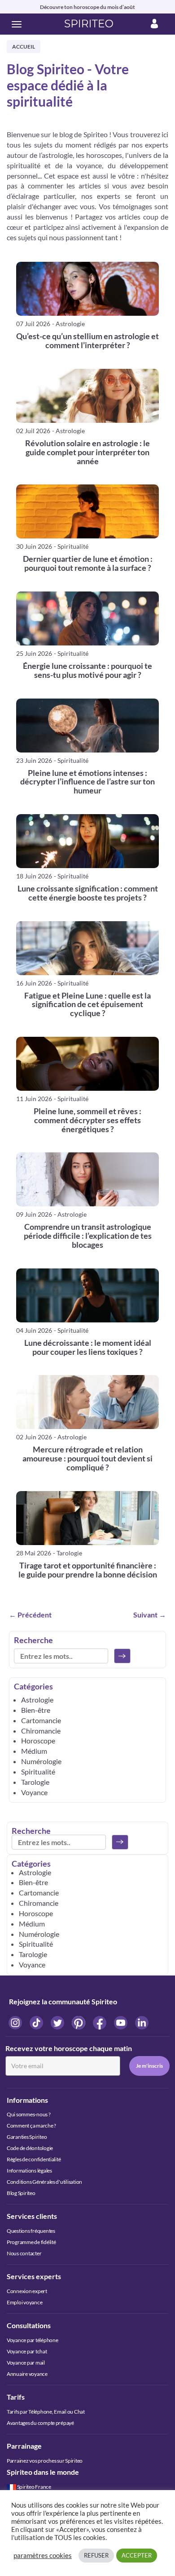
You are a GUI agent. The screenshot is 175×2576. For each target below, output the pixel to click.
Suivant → (150, 1615)
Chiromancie (41, 1731)
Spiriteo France (34, 2487)
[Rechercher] (122, 1656)
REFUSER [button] (96, 2555)
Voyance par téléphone (32, 2340)
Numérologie (41, 1761)
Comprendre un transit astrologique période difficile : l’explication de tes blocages (88, 1236)
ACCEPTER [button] (137, 2555)
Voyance (34, 1792)
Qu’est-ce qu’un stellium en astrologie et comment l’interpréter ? (87, 341)
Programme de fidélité (31, 2242)
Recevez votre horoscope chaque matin (69, 2048)
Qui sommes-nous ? (29, 2114)
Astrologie (37, 1700)
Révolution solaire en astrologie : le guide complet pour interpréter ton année (87, 452)
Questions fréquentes (31, 2231)
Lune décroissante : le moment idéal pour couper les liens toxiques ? (88, 1348)
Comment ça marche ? (31, 2126)
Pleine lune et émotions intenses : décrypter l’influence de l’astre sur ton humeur (87, 782)
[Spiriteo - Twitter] (58, 2022)
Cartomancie (41, 1720)
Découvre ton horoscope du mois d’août (87, 7)
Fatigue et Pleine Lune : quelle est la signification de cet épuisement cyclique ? (87, 1005)
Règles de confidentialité (34, 2159)
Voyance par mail (26, 2363)
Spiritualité (38, 1772)
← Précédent (30, 1615)
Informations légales (29, 2171)
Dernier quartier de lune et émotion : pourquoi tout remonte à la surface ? (88, 564)
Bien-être (36, 1710)
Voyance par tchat (27, 2351)
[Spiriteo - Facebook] (100, 2022)
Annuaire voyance (27, 2374)
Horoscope (38, 1740)
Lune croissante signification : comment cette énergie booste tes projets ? (88, 893)
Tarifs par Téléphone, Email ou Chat (46, 2412)
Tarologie (35, 1782)
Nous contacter (24, 2253)
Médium (34, 1751)
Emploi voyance (24, 2302)
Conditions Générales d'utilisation (44, 2182)
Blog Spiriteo (21, 2193)
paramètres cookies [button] (43, 2556)
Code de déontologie (30, 2148)
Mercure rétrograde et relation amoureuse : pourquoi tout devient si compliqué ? (87, 1458)
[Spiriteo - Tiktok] (37, 2022)
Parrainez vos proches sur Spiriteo (45, 2461)
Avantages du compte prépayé (40, 2423)
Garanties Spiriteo (27, 2137)
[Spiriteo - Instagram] (16, 2022)
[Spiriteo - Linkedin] (142, 2022)
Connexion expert (27, 2291)
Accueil (24, 47)
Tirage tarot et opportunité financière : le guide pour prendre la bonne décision (88, 1570)
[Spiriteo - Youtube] (121, 2022)
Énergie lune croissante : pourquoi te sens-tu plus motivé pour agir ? (87, 671)
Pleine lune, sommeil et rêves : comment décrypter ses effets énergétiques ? (87, 1120)
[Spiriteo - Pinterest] (79, 2022)
